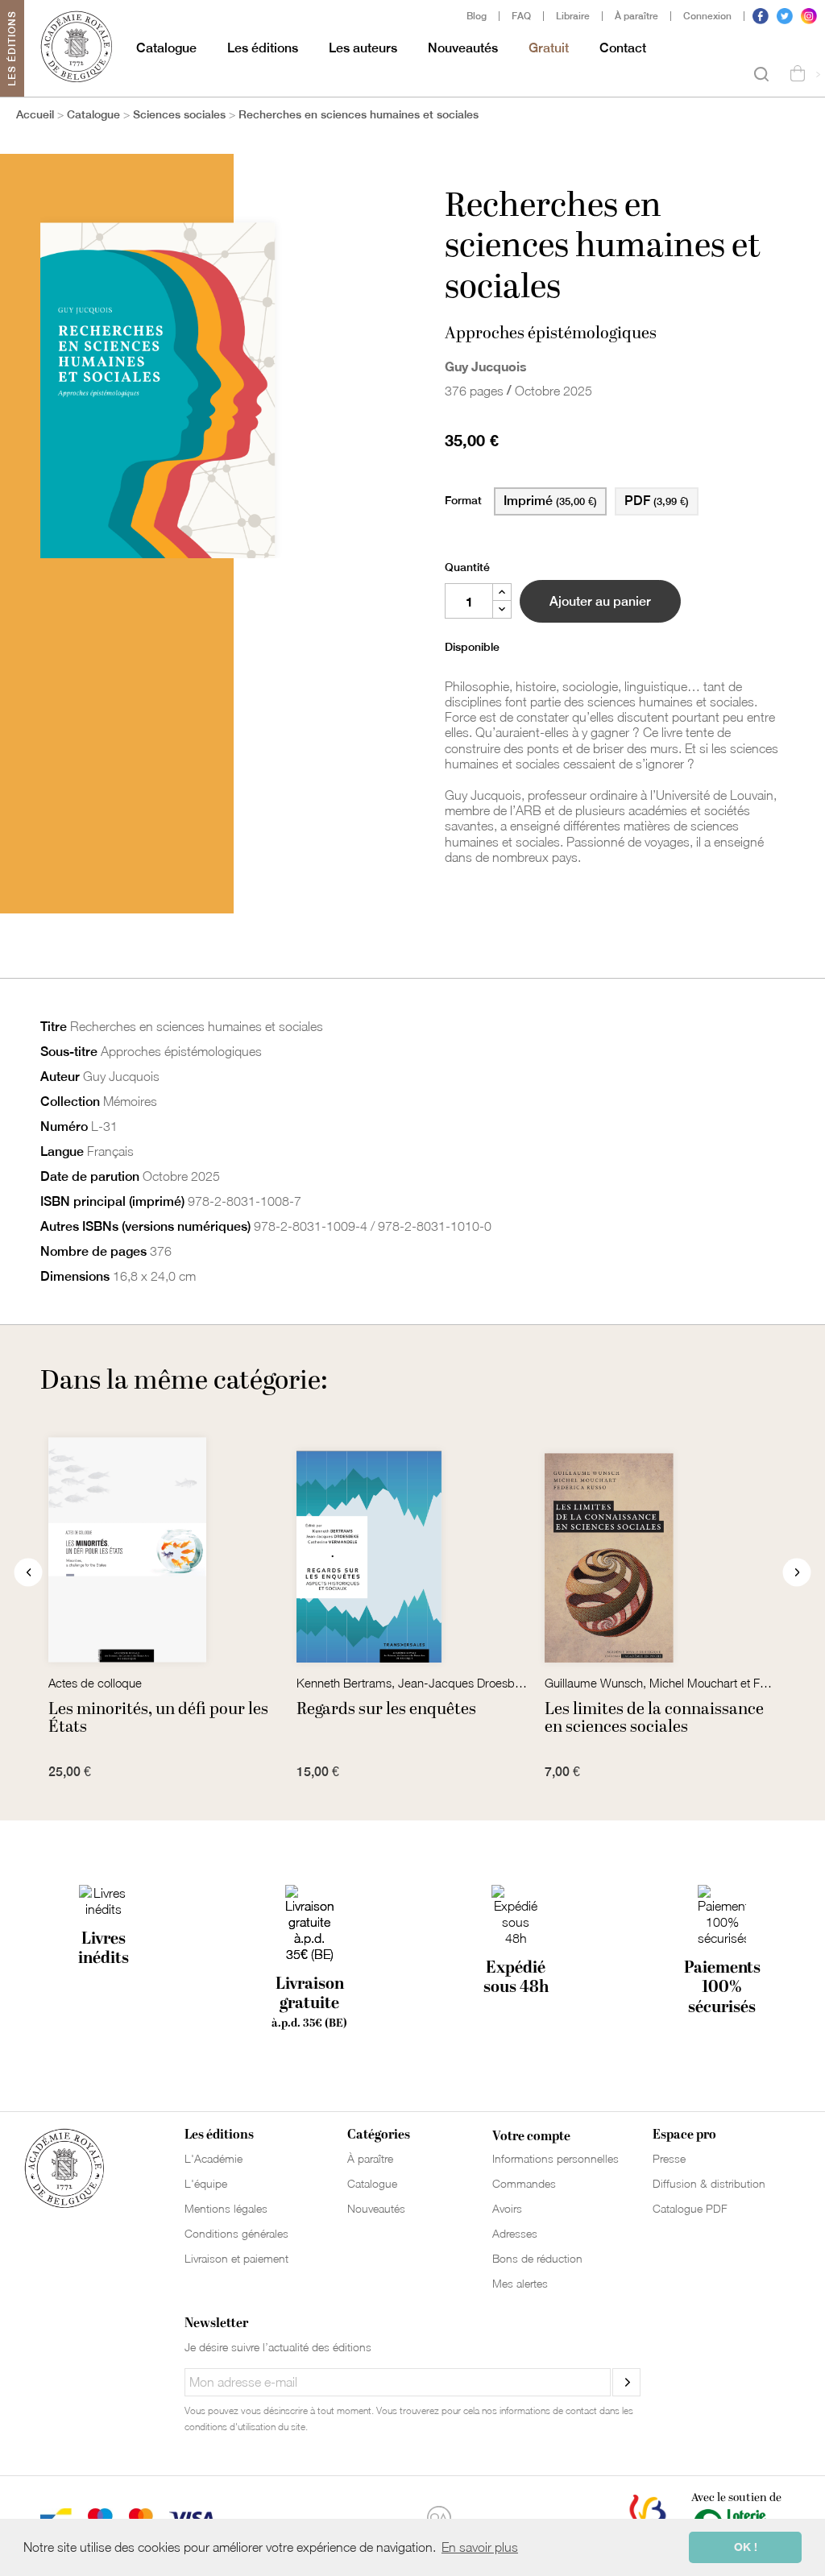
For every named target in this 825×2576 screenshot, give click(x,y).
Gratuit (549, 48)
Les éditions (263, 48)
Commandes (524, 2183)
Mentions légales (226, 2208)
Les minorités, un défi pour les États (158, 1718)
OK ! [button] (746, 2547)
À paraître (636, 16)
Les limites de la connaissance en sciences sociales (654, 1718)
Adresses (515, 2233)
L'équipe (206, 2183)
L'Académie (214, 2158)
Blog (477, 16)
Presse (669, 2158)
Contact (623, 48)
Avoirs (507, 2208)
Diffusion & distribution (709, 2183)
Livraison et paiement (236, 2258)
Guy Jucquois (486, 366)
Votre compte (531, 2136)
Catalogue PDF (690, 2208)
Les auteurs (363, 48)
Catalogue (166, 48)
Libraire (573, 16)
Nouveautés (463, 48)
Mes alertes (520, 2283)
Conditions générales (236, 2233)
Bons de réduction (537, 2258)
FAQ (521, 16)
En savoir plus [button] (480, 2547)
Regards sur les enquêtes (386, 1709)
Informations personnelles (556, 2158)
